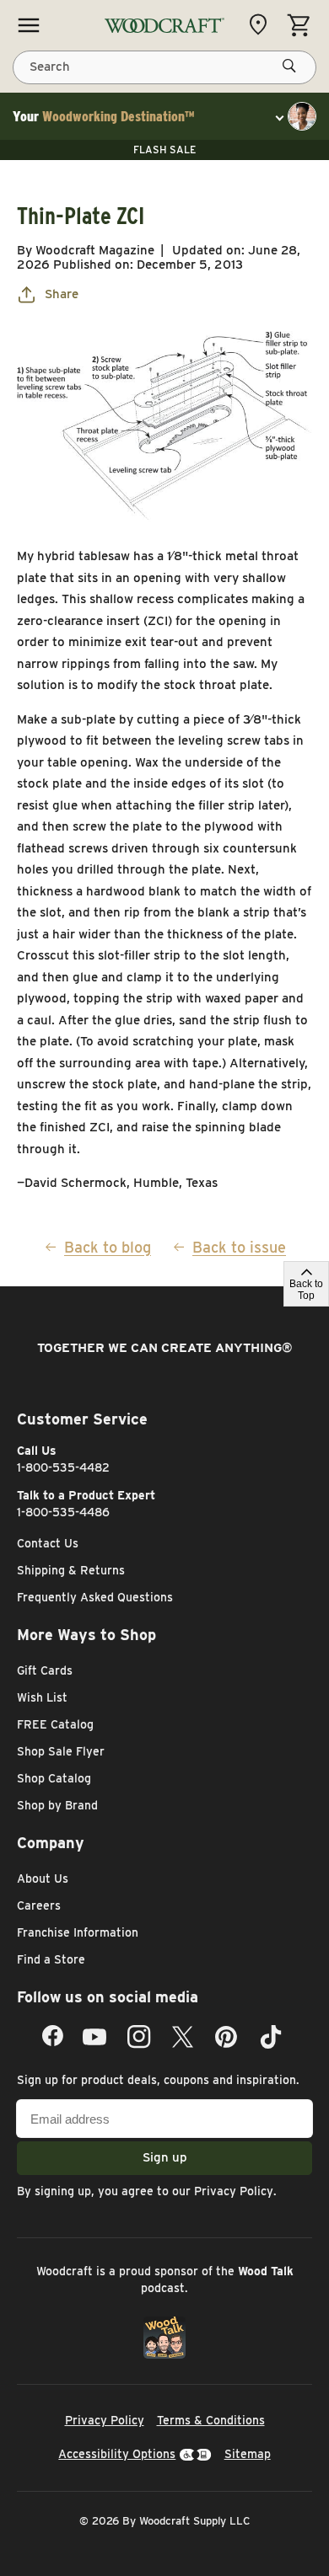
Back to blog (108, 1247)
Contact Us (48, 1543)
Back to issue (239, 1247)
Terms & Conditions (211, 2420)
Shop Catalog (54, 1778)
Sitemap (248, 2454)
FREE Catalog (55, 1724)
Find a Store (51, 1959)
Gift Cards (45, 1670)
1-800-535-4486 (63, 1512)
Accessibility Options (117, 2454)
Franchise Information (78, 1932)
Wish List (42, 1697)
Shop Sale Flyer (61, 1751)
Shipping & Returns (71, 1570)
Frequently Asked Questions (95, 1597)
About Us (43, 1879)
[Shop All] (29, 25)
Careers (39, 1905)
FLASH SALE (164, 150)
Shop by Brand (57, 1805)
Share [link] (62, 294)
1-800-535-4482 (63, 1467)
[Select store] (262, 24)
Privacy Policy (234, 2191)
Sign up (165, 2157)
